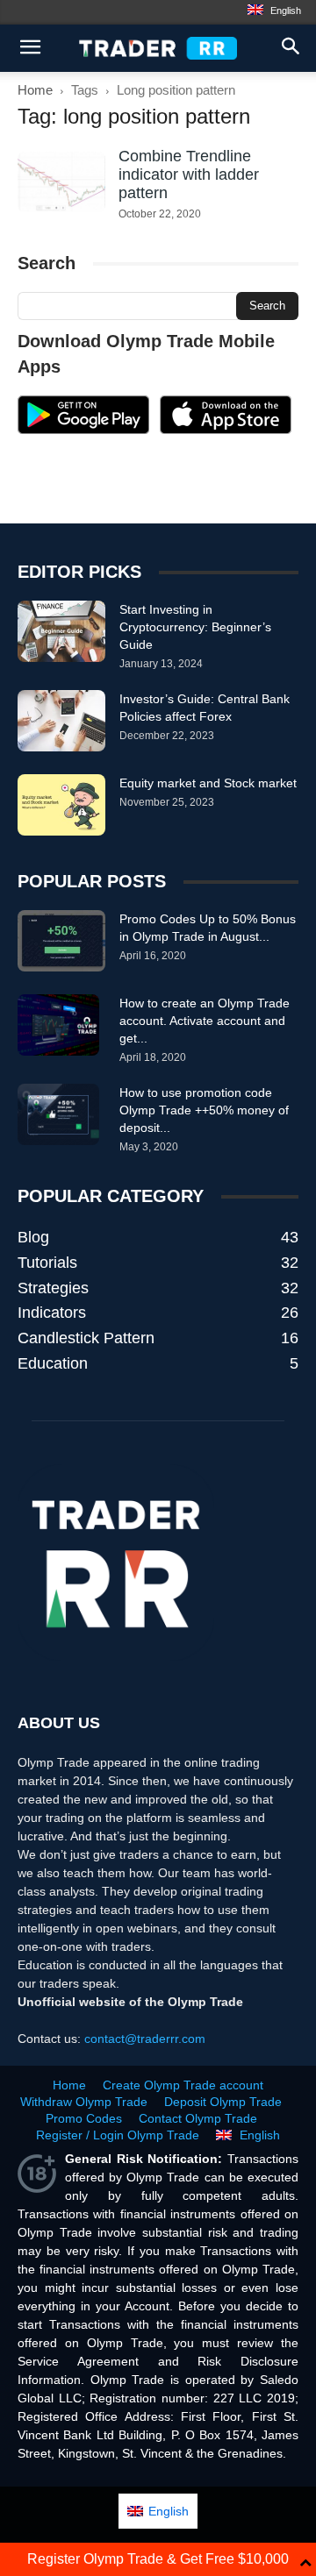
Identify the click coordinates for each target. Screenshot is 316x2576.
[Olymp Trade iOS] (226, 430)
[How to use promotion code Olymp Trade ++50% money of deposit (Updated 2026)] (58, 1114)
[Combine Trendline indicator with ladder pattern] (61, 182)
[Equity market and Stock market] (61, 805)
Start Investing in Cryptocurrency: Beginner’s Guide (195, 627)
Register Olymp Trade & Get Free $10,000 (158, 2559)
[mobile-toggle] (30, 48)
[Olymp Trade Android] (83, 430)
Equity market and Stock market (208, 783)
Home (35, 90)
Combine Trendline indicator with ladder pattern (189, 174)
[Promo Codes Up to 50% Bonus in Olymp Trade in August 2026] (61, 941)
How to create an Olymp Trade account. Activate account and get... (205, 1021)
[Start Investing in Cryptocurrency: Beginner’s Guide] (61, 631)
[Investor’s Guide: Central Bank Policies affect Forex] (61, 721)
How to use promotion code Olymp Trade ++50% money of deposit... (204, 1110)
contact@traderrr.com (145, 2039)
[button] (291, 48)
